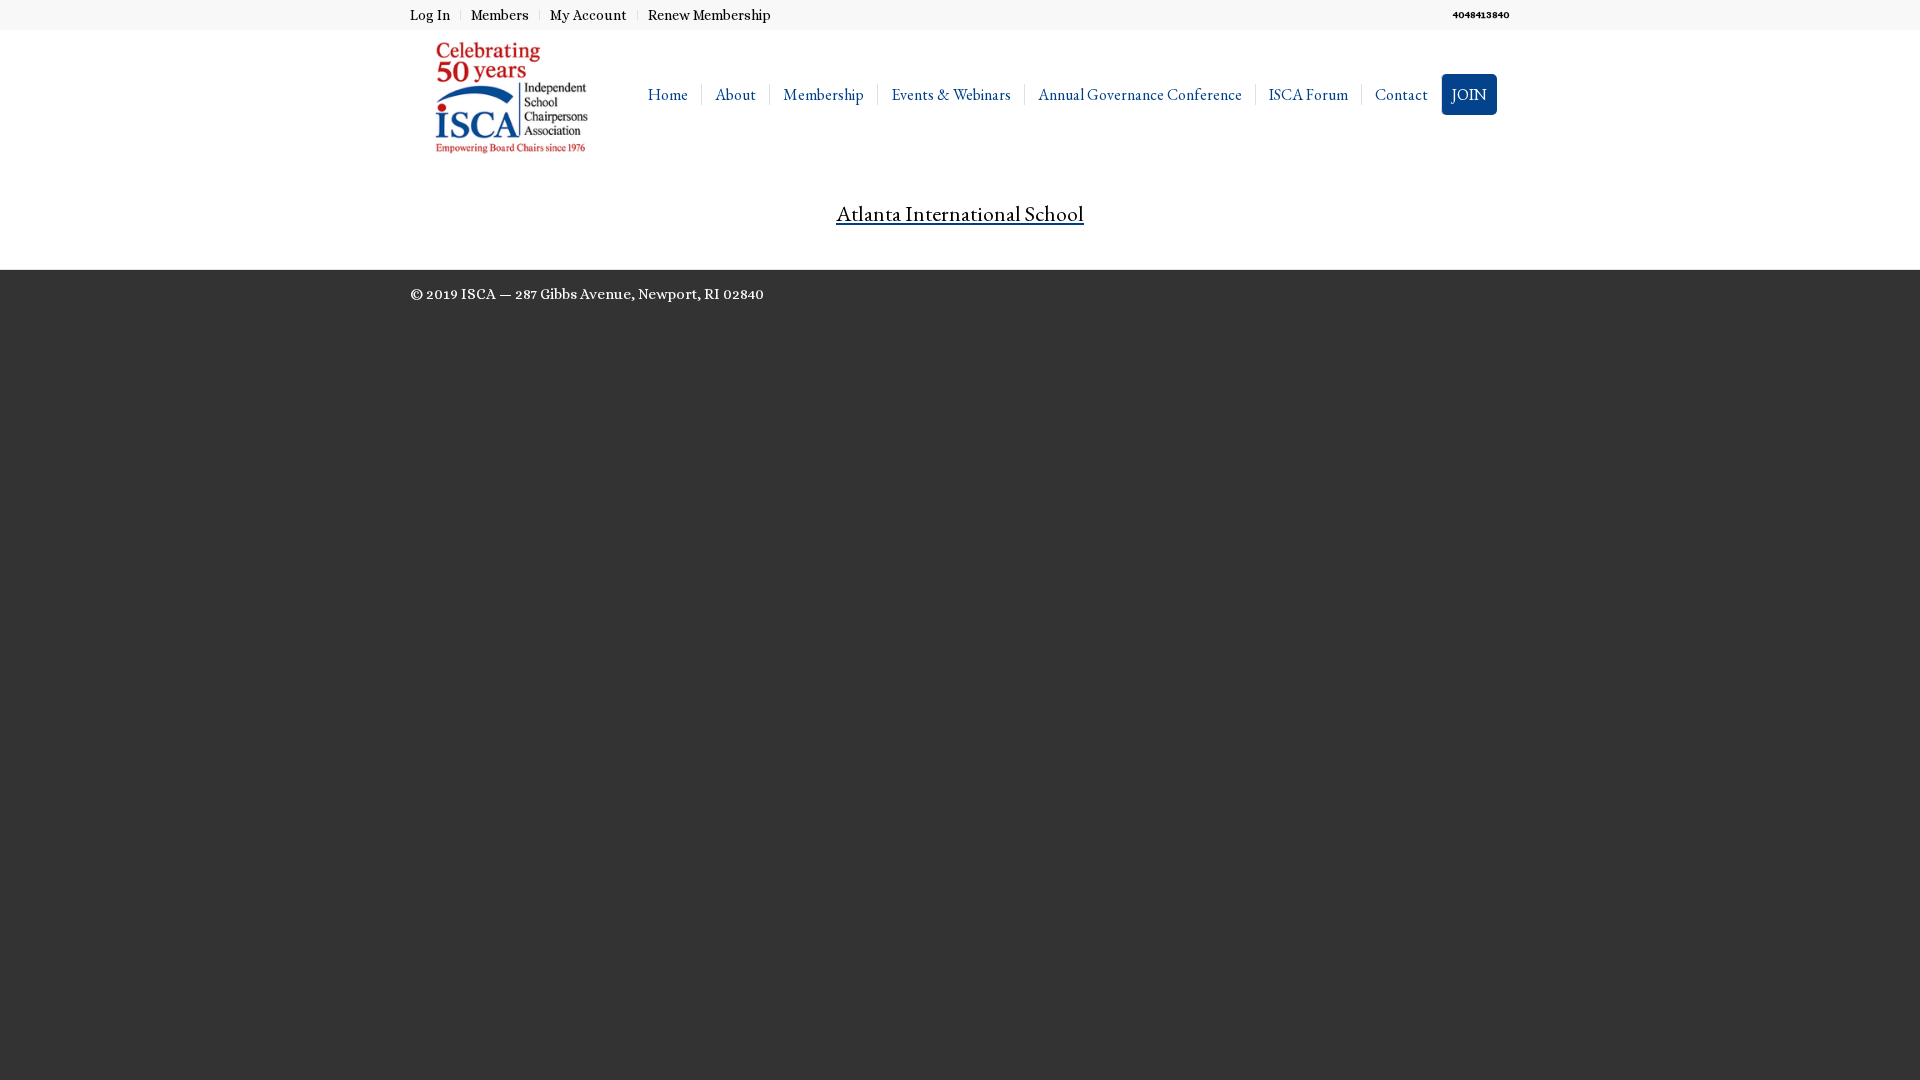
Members (500, 15)
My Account (588, 15)
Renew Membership (709, 15)
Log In (430, 15)
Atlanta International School (960, 213)
